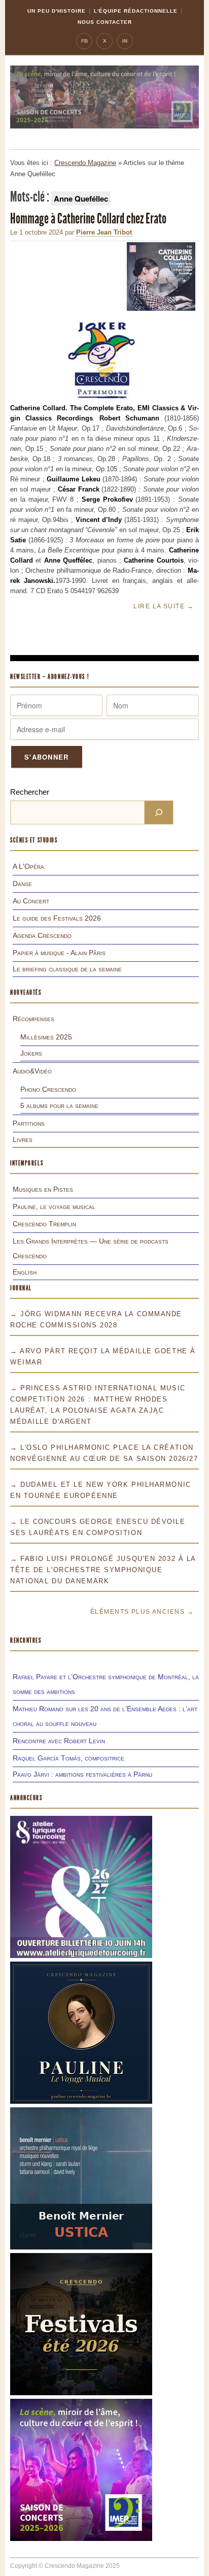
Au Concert (31, 901)
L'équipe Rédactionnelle (136, 11)
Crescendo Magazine (85, 163)
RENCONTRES (26, 1640)
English (25, 1272)
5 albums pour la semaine (59, 1105)
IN (125, 41)
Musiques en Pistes (43, 1189)
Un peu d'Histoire (57, 11)
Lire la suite (164, 606)
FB (84, 41)
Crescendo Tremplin (44, 1224)
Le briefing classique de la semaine (67, 969)
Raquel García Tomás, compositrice (68, 1758)
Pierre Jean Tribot (104, 232)
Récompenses (33, 1019)
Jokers (31, 1053)
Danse (22, 884)
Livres (23, 1139)
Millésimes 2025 (46, 1037)
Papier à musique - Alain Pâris (59, 953)
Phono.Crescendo (48, 1089)
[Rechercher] (159, 812)
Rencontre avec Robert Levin (59, 1741)
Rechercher (30, 792)
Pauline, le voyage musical (54, 1207)
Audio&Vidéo (32, 1071)
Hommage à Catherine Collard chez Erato (88, 219)
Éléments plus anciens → (142, 1612)
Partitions (29, 1123)
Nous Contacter (105, 22)
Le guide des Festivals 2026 (57, 918)
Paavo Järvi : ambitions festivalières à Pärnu (82, 1774)
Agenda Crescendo (42, 935)
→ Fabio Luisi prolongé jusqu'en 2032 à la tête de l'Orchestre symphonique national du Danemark (103, 1570)
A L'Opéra (28, 866)
